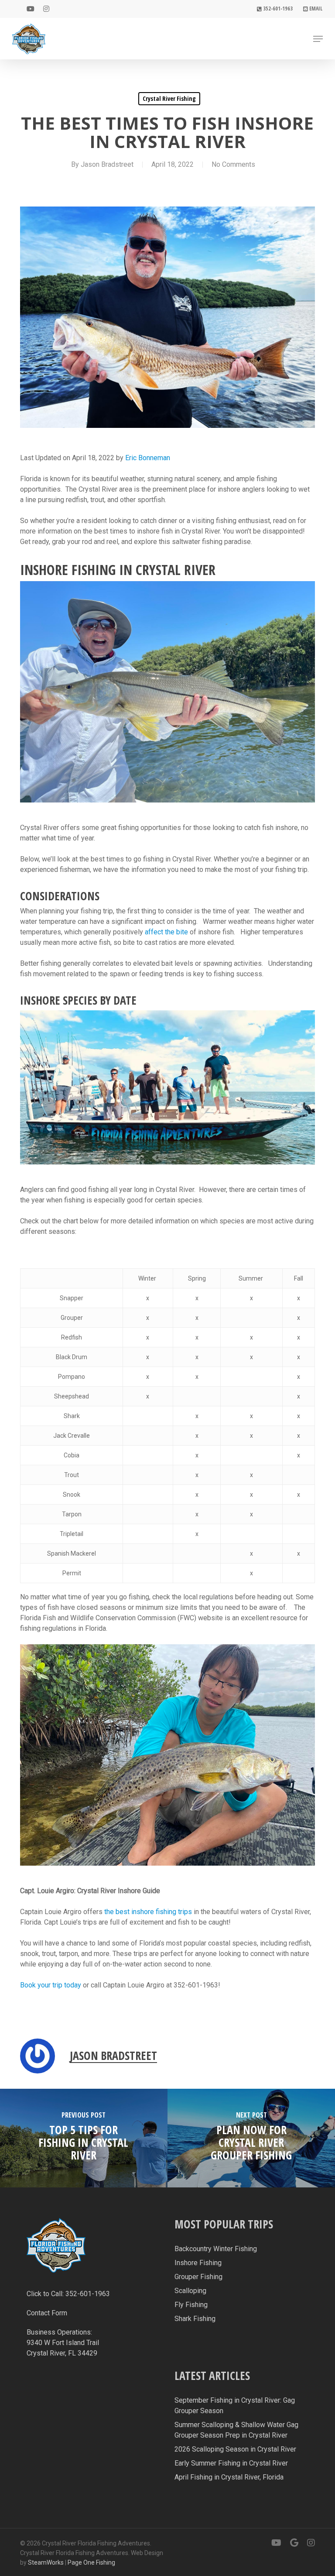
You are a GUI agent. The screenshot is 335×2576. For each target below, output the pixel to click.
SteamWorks (46, 2562)
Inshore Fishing (198, 2263)
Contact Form (47, 2313)
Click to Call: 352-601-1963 (68, 2294)
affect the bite (166, 932)
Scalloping (190, 2291)
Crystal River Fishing (169, 98)
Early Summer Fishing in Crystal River (231, 2463)
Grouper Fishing (198, 2277)
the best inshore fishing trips (148, 1912)
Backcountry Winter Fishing (216, 2249)
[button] (318, 39)
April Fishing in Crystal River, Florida (229, 2477)
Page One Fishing (91, 2562)
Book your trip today (51, 1985)
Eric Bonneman (148, 458)
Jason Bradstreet (107, 164)
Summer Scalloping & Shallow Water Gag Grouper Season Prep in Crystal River (236, 2430)
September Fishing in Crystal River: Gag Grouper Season (235, 2406)
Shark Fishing (195, 2319)
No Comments (233, 164)
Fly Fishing (191, 2305)
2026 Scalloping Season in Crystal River (235, 2449)
